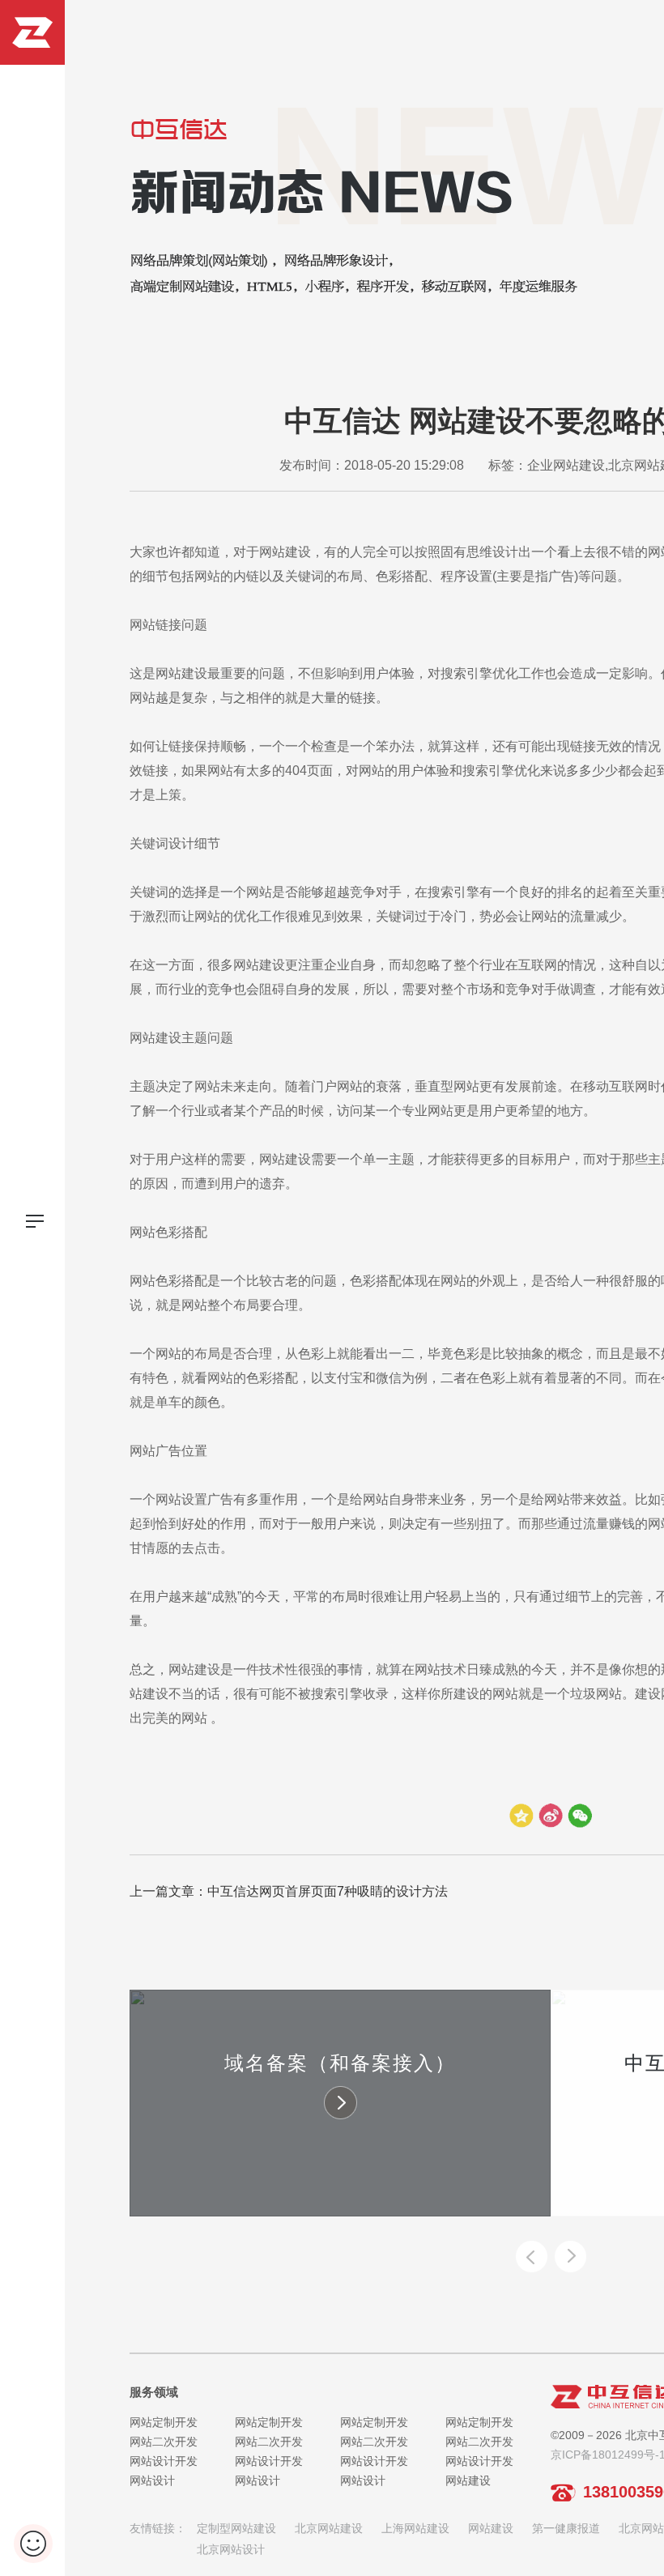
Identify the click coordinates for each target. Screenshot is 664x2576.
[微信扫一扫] (580, 1816)
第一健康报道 (566, 2528)
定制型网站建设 (236, 2528)
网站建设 (468, 2480)
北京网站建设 (329, 2528)
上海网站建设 (415, 2528)
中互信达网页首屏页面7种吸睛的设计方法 (328, 1891)
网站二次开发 (164, 2442)
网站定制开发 (164, 2422)
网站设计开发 (164, 2461)
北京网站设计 (231, 2549)
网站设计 (152, 2480)
